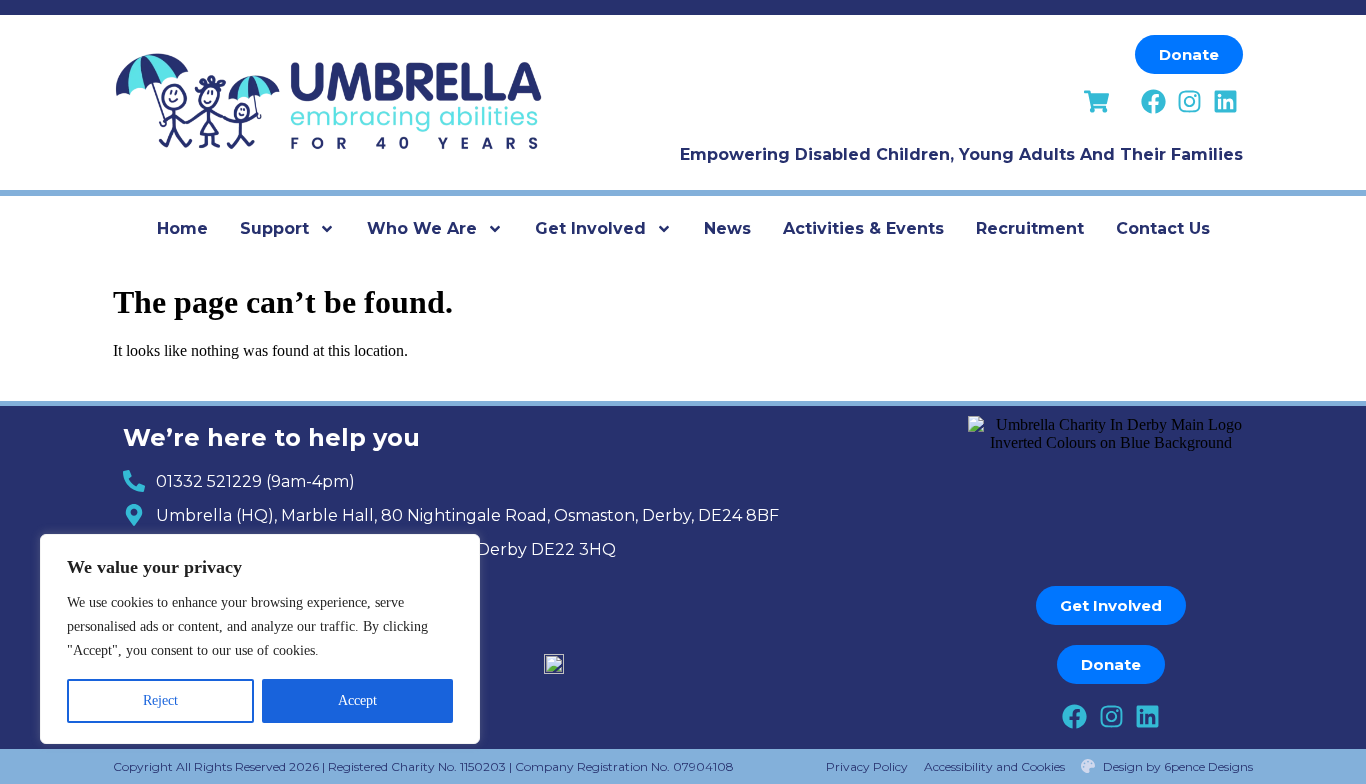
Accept (357, 700)
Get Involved (590, 228)
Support (274, 228)
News (727, 228)
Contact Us (1163, 228)
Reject (160, 700)
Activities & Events (863, 228)
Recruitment (1030, 228)
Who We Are (422, 228)
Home (182, 228)
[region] (260, 639)
